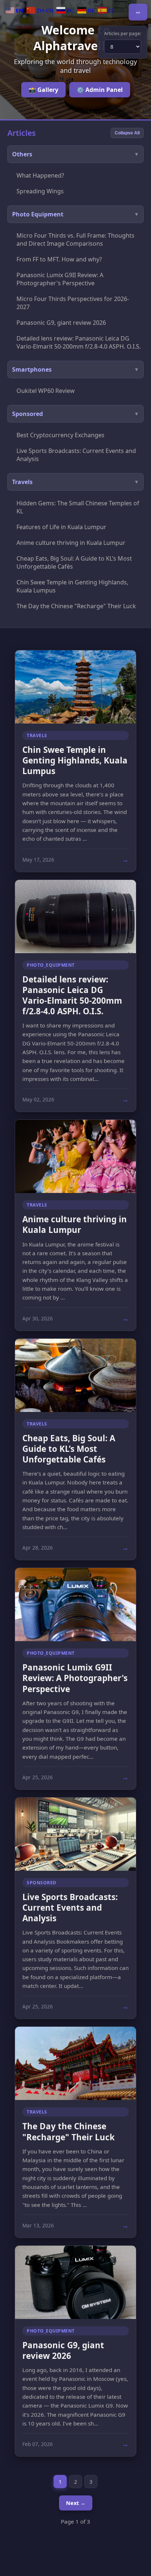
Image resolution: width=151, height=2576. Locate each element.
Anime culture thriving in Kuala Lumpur (71, 543)
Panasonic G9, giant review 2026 (61, 323)
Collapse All (127, 133)
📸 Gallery (43, 90)
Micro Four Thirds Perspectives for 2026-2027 (73, 303)
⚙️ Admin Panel (100, 90)
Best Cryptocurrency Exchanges (60, 435)
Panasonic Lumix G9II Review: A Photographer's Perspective (60, 279)
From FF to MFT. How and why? (59, 259)
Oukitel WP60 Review (46, 391)
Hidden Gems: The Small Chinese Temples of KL (78, 507)
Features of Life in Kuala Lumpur (61, 527)
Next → (76, 2503)
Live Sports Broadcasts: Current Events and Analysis (76, 455)
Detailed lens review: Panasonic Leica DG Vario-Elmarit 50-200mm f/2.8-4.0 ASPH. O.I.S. (79, 342)
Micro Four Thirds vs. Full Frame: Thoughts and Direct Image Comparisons (75, 239)
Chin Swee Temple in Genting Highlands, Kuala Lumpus (72, 586)
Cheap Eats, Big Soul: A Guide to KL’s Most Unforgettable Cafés (74, 562)
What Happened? (40, 175)
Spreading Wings (40, 191)
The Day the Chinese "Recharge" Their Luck (76, 606)
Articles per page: (123, 34)
